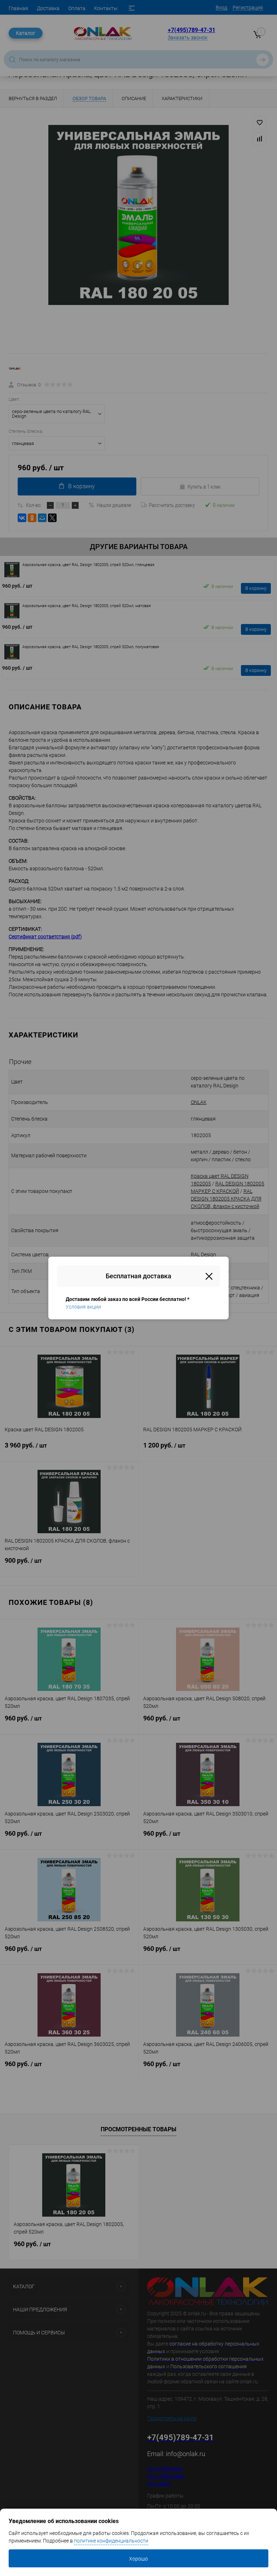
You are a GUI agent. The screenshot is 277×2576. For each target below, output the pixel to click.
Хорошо (138, 2559)
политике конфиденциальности (111, 2541)
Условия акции (83, 1307)
